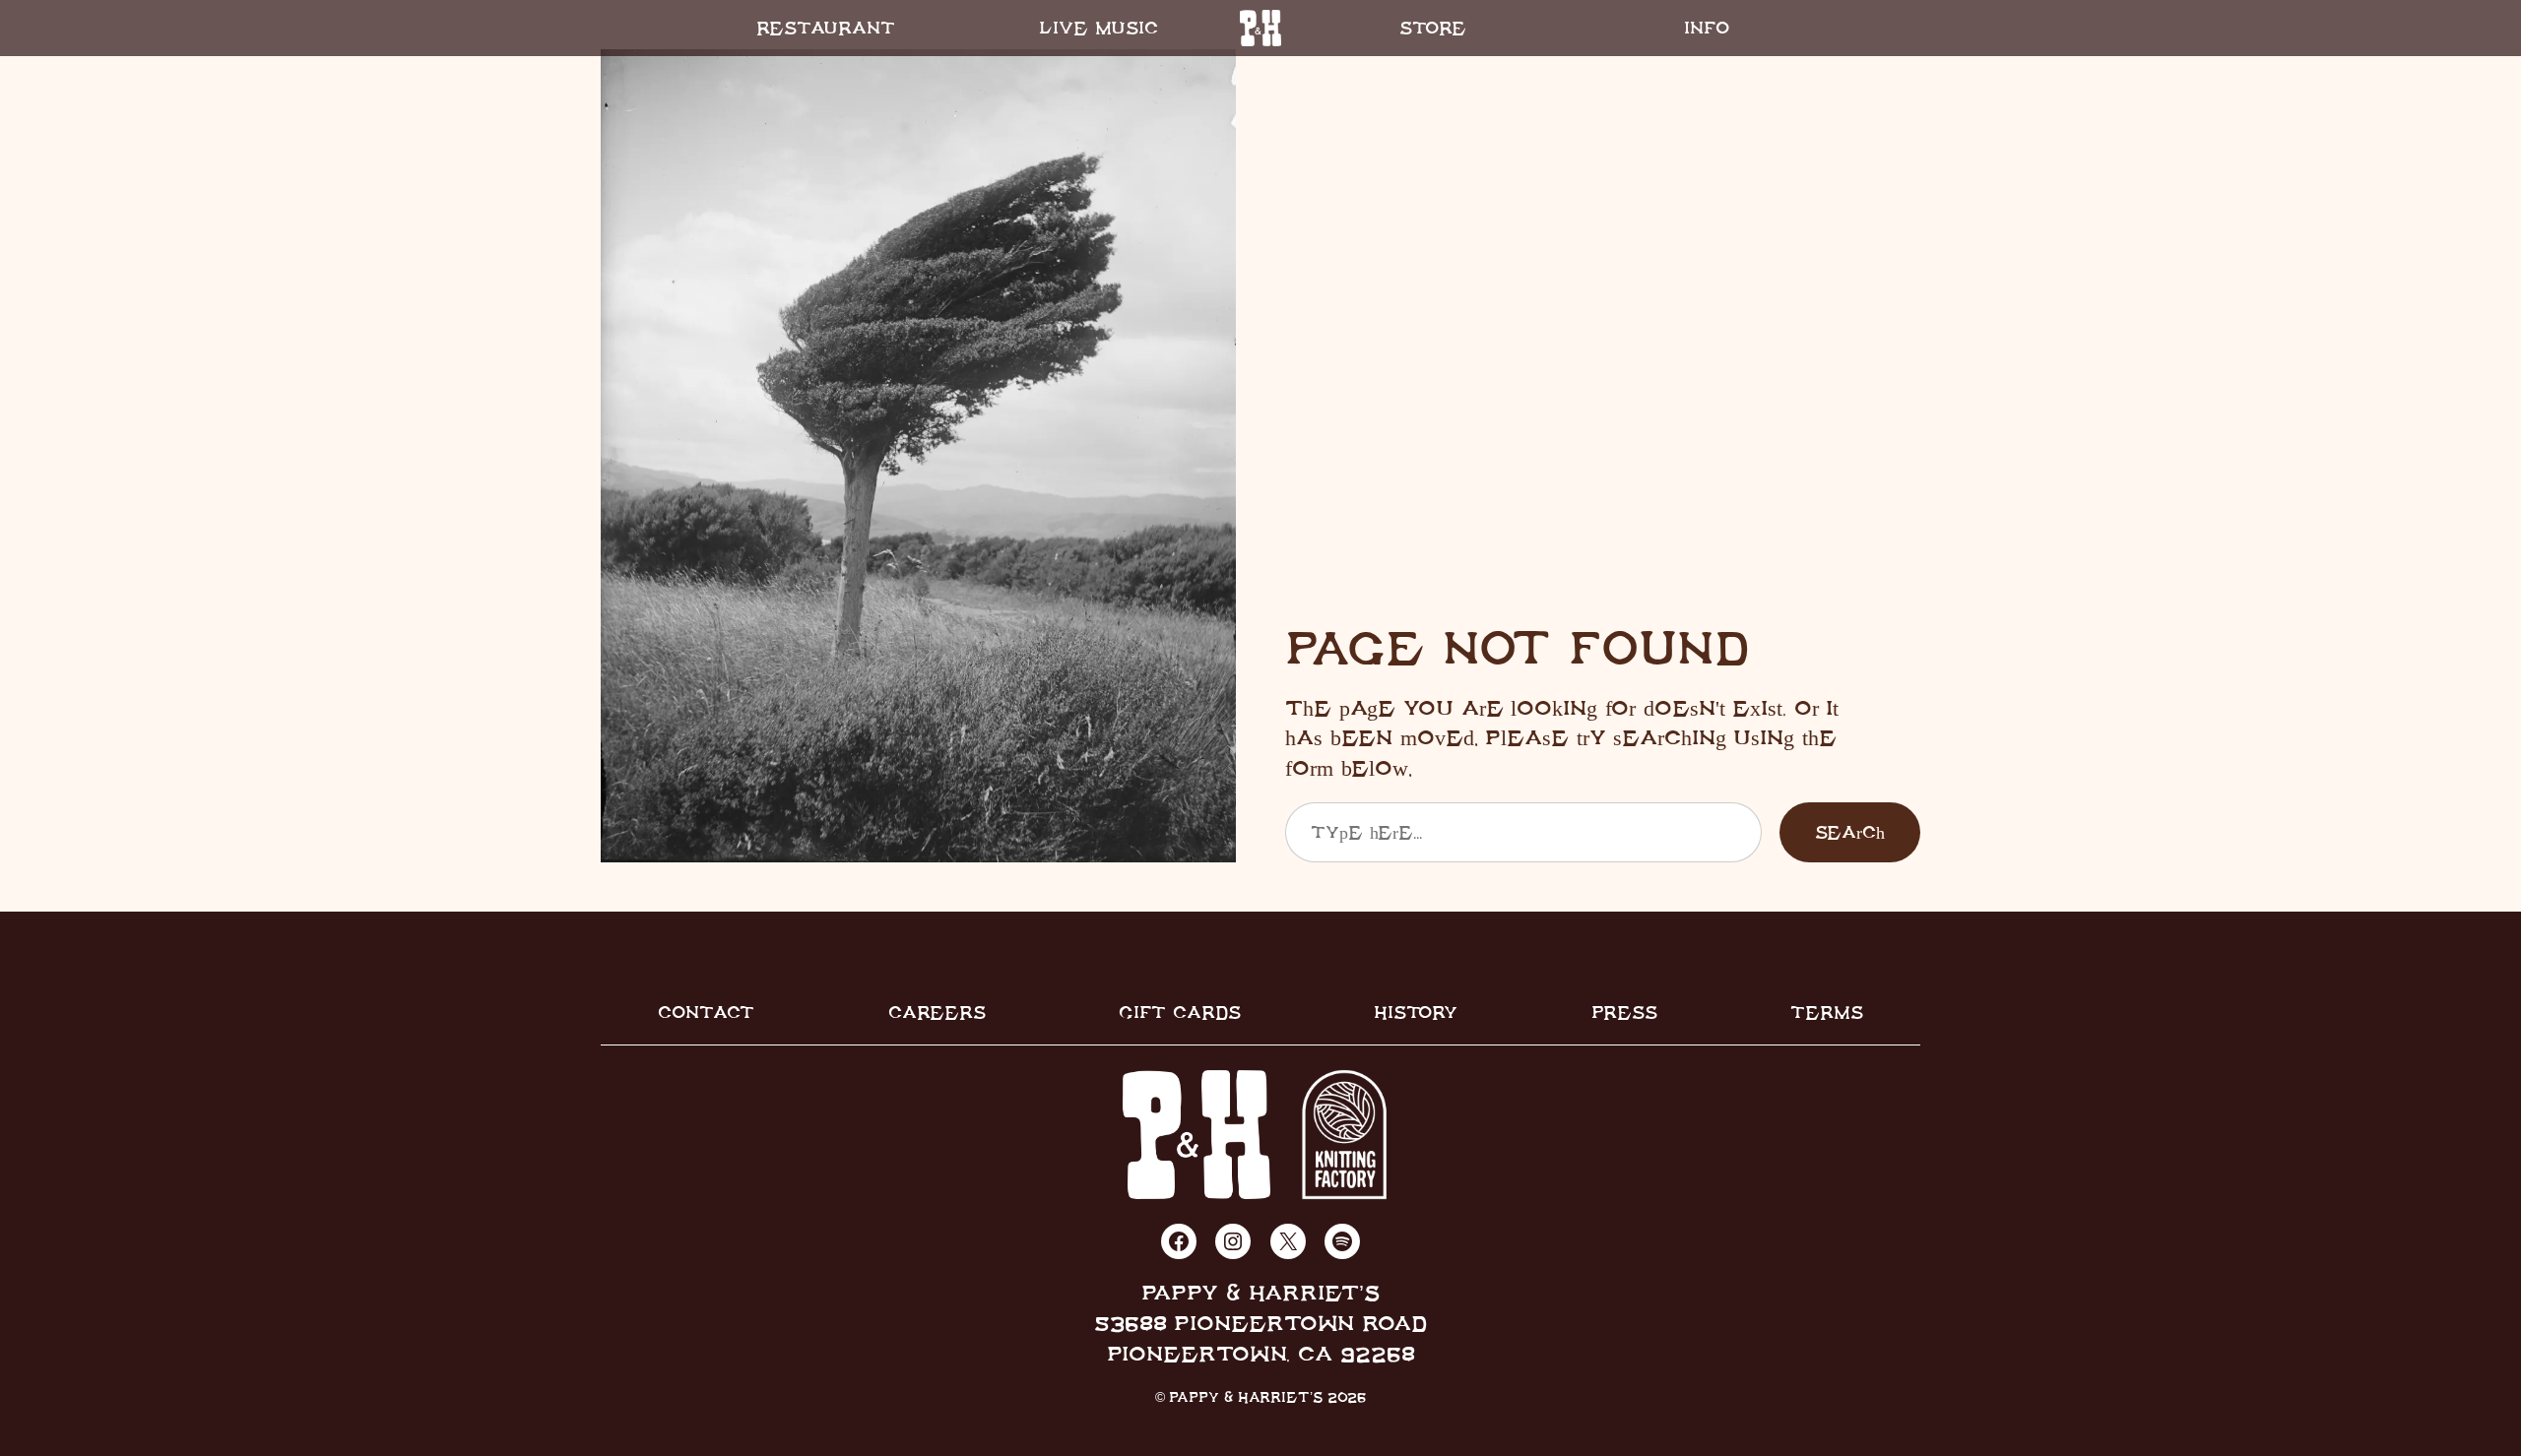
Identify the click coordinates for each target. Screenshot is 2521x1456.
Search (1850, 832)
